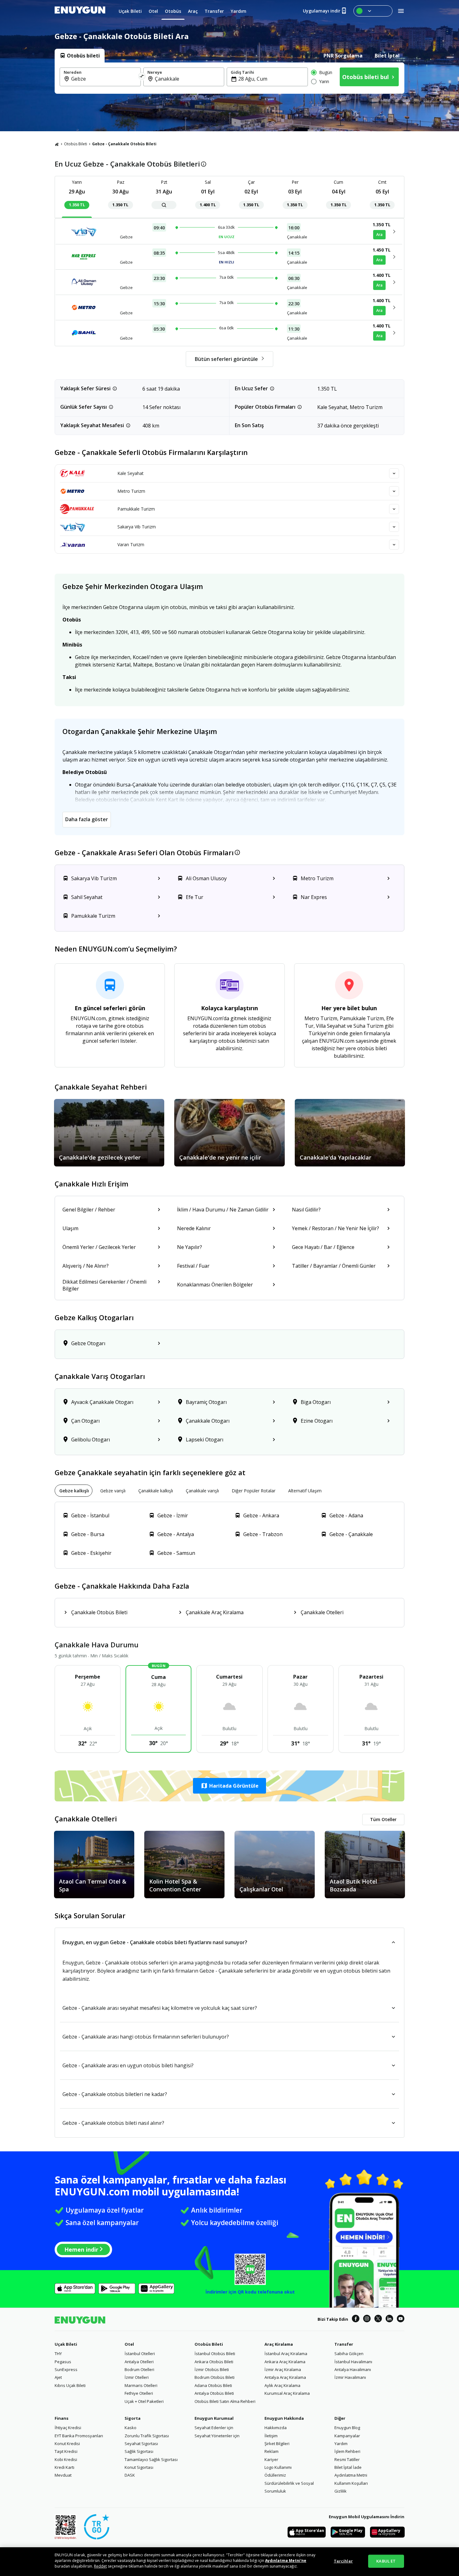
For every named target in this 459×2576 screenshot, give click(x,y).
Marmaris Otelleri (141, 2385)
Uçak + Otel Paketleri (144, 2401)
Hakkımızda (276, 2428)
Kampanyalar (347, 2436)
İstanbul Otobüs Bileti (215, 2354)
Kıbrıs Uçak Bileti (70, 2385)
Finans (62, 2418)
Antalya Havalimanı (353, 2369)
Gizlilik (341, 2491)
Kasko (131, 2428)
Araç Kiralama (279, 2344)
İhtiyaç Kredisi (68, 2428)
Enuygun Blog (347, 2428)
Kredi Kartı (64, 2467)
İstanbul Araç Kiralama (286, 2354)
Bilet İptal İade (348, 2467)
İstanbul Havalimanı (353, 2362)
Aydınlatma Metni (351, 2475)
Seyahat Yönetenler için (217, 2436)
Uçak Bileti (66, 2344)
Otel (129, 2344)
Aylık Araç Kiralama (282, 2385)
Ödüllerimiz (275, 2475)
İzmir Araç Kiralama (283, 2369)
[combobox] (104, 79)
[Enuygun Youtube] (401, 2319)
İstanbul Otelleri (140, 2354)
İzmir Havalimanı (350, 2377)
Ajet (58, 2377)
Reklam (271, 2451)
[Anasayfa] (57, 144)
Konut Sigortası (139, 2467)
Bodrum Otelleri (139, 2369)
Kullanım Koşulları (351, 2483)
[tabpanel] (230, 78)
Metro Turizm (131, 491)
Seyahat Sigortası (141, 2444)
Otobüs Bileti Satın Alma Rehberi (225, 2401)
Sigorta (133, 2418)
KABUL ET (386, 2561)
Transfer (344, 2344)
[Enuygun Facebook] (356, 2319)
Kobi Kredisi (66, 2459)
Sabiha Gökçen (349, 2354)
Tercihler (343, 2561)
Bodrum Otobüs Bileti (215, 2377)
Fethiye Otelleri (139, 2393)
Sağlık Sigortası (139, 2451)
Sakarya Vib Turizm (137, 527)
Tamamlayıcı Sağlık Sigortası (151, 2459)
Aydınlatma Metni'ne (286, 2561)
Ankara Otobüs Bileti (214, 2362)
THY (58, 2354)
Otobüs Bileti (76, 144)
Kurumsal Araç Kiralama (287, 2393)
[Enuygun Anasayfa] (80, 11)
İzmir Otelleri (137, 2377)
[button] (230, 1786)
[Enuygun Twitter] (378, 2319)
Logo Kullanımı (278, 2467)
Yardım (341, 2444)
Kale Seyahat (131, 473)
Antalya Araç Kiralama (285, 2377)
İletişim (271, 2436)
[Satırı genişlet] (394, 473)
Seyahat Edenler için (214, 2428)
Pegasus (63, 2362)
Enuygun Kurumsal (214, 2418)
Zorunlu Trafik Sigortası (147, 2436)
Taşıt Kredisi (66, 2451)
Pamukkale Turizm (136, 509)
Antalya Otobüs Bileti (214, 2393)
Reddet (100, 2566)
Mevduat (63, 2475)
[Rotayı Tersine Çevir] (142, 77)
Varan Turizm (131, 544)
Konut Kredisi (67, 2444)
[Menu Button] (373, 11)
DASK (130, 2475)
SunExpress (66, 2369)
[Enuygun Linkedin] (389, 2319)
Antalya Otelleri (139, 2362)
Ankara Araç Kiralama (285, 2362)
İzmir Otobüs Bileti (212, 2369)
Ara (379, 235)
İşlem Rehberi (347, 2451)
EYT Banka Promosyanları (79, 2436)
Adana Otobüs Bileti (213, 2385)
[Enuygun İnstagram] (367, 2319)
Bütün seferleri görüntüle (226, 359)
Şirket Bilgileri (277, 2444)
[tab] (80, 56)
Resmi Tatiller (347, 2459)
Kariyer (271, 2459)
